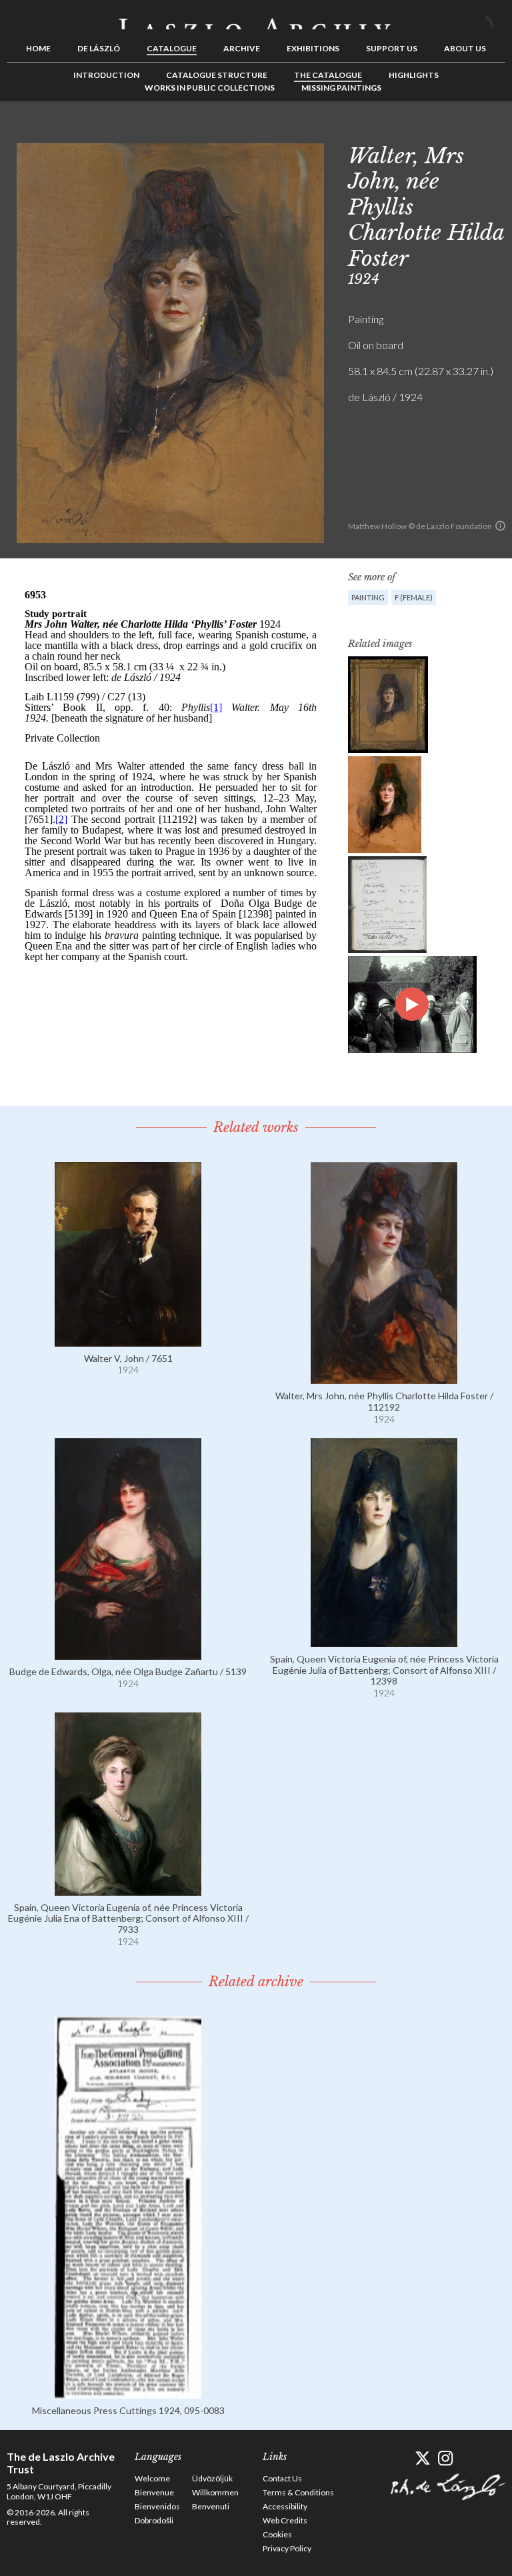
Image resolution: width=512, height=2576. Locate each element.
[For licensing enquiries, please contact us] (500, 526)
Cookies (277, 2534)
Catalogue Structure (217, 75)
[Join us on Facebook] (399, 2458)
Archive (242, 48)
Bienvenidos (157, 2506)
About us (465, 48)
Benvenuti (211, 2506)
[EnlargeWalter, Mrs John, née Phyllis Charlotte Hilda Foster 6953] (388, 705)
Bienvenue (154, 2492)
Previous (454, 131)
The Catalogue (328, 75)
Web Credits (285, 2520)
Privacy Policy (287, 2548)
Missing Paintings (341, 88)
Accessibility (285, 2506)
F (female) (414, 597)
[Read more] (128, 1340)
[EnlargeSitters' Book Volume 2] (387, 905)
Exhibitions (313, 48)
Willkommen (215, 2492)
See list (475, 131)
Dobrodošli (154, 2520)
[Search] (495, 19)
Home (38, 48)
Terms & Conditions (298, 2492)
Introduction (106, 75)
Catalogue (172, 48)
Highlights (414, 75)
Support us (392, 48)
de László (99, 48)
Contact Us (282, 2478)
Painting (368, 597)
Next (495, 131)
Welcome (152, 2478)
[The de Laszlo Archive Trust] (256, 18)
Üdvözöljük (212, 2478)
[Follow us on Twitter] (422, 2458)
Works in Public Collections (210, 88)
